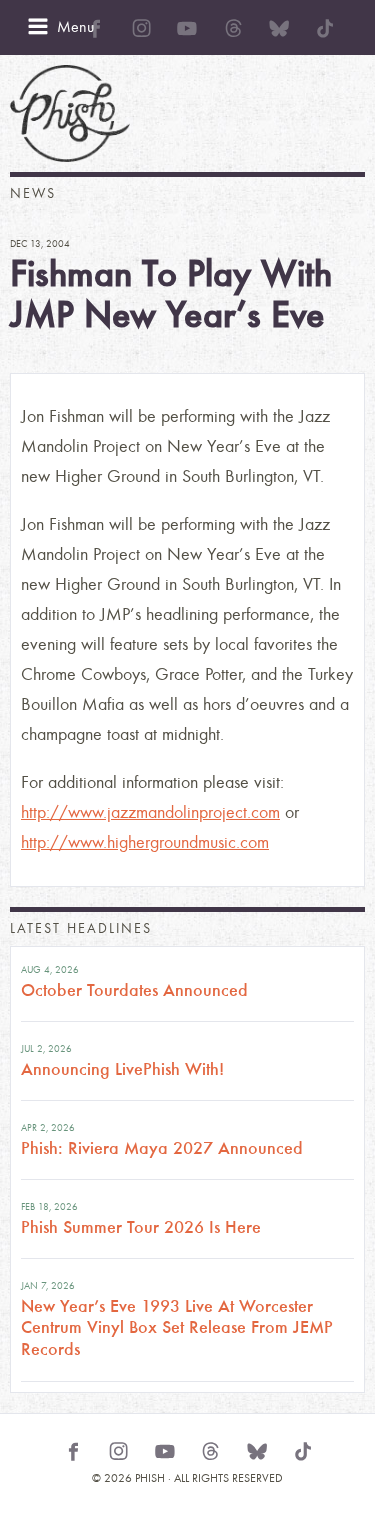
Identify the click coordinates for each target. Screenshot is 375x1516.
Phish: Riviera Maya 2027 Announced (162, 1148)
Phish (70, 113)
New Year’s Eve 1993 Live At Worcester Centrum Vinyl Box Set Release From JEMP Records (177, 1327)
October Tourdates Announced (134, 990)
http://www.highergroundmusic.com (145, 842)
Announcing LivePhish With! (122, 1069)
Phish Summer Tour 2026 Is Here (141, 1227)
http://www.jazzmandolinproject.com (150, 812)
